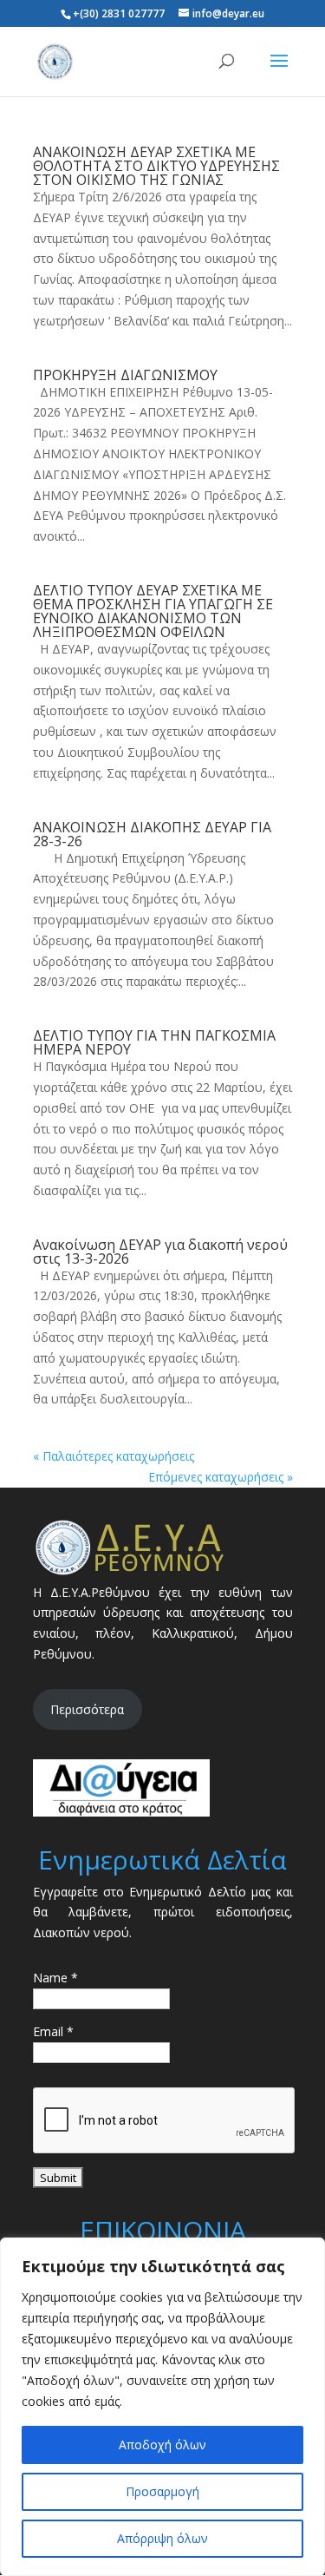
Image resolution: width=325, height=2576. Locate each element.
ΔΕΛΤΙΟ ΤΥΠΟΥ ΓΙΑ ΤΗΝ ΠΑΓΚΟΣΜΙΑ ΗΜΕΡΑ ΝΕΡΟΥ (154, 1042)
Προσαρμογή (162, 2491)
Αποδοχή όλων (162, 2445)
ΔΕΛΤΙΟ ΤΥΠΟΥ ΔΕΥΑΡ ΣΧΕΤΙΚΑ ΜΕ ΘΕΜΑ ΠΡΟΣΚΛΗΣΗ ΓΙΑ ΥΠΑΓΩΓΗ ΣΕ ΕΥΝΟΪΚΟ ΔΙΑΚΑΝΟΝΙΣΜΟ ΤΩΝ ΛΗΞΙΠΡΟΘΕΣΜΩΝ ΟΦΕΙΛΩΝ (153, 611)
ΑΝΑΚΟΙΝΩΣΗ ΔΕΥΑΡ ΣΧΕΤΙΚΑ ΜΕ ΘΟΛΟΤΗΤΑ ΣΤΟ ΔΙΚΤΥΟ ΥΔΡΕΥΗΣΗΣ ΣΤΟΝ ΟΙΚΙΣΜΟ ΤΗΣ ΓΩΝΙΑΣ (156, 166)
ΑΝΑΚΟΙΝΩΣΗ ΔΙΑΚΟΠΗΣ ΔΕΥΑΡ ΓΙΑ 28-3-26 (152, 834)
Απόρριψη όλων (162, 2538)
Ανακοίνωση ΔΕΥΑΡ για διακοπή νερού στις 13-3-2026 (160, 1252)
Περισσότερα (87, 1709)
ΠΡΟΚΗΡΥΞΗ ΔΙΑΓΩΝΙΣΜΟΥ (125, 375)
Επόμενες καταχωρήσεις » (221, 1477)
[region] (162, 2407)
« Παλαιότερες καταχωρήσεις (114, 1456)
